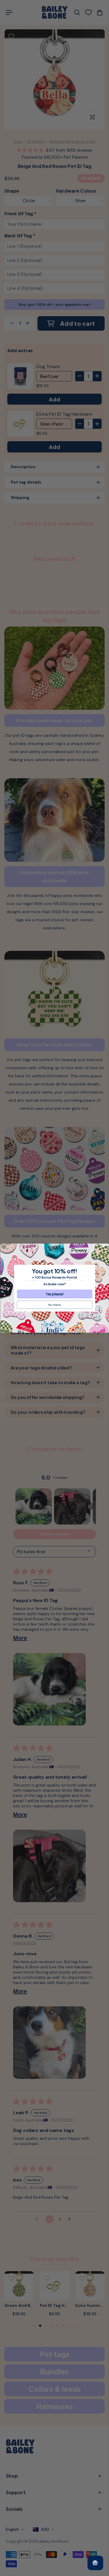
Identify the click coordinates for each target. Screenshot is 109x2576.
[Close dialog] (3, 1247)
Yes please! (54, 1294)
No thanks (54, 1305)
